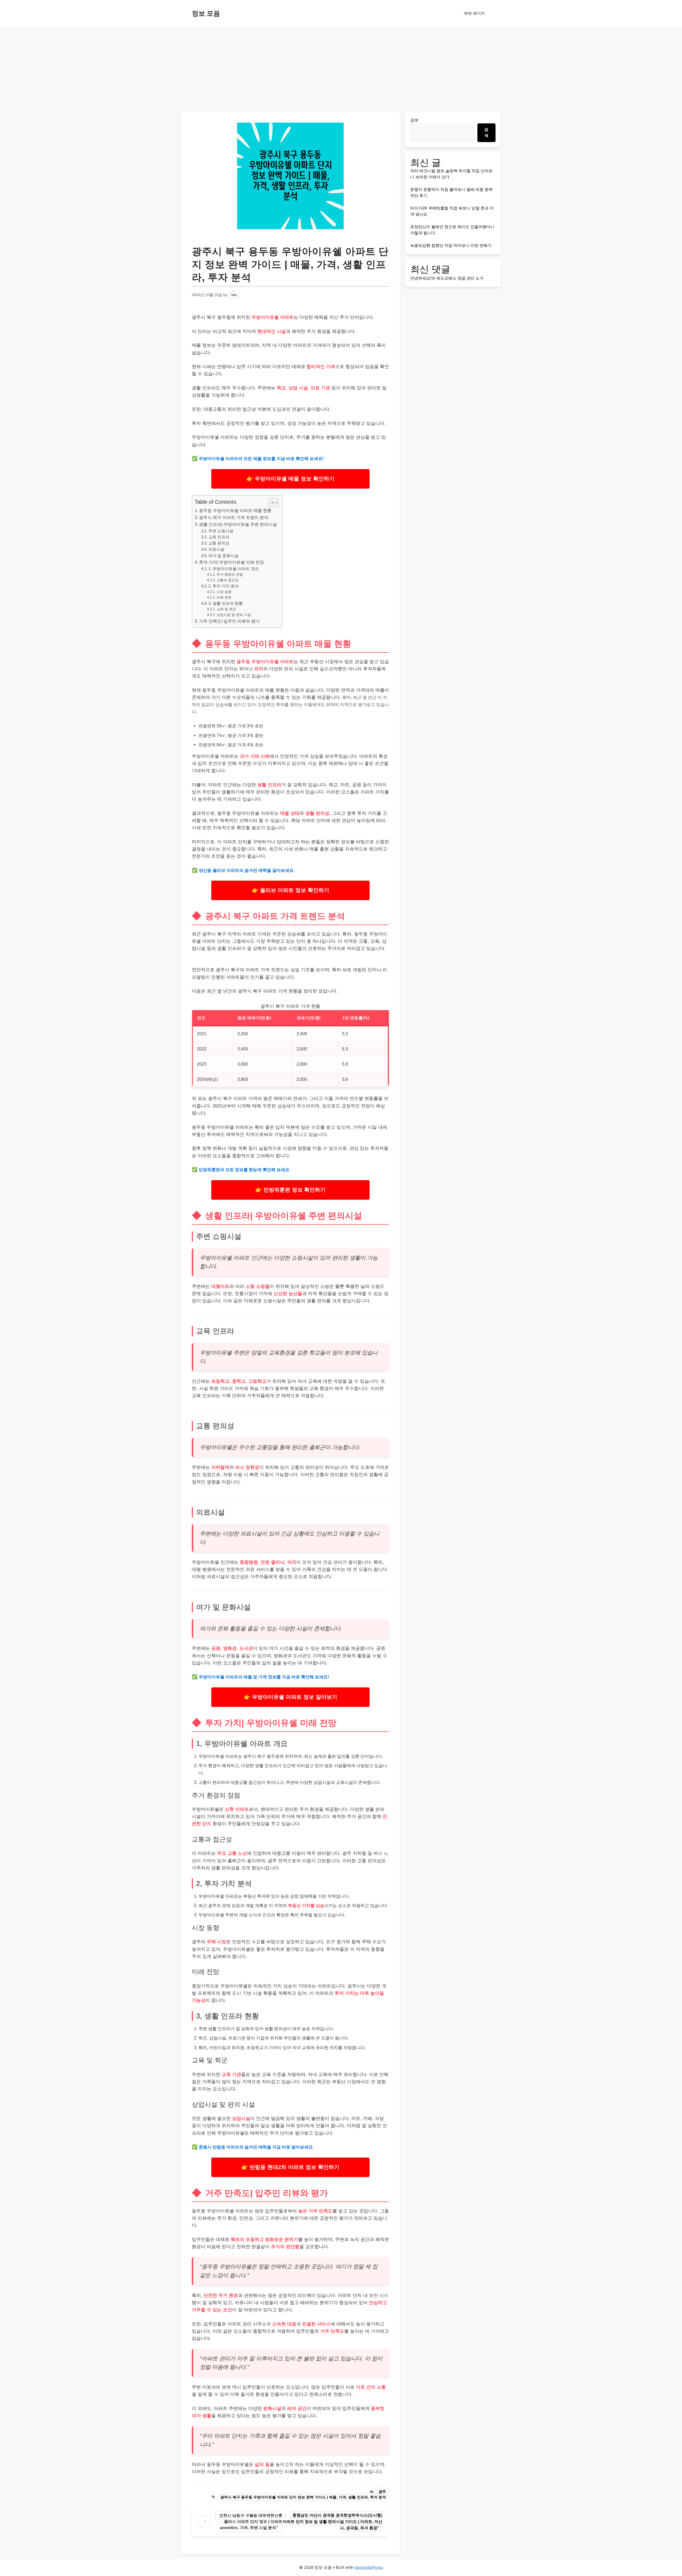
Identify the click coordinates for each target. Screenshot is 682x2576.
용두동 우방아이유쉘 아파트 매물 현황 (235, 510)
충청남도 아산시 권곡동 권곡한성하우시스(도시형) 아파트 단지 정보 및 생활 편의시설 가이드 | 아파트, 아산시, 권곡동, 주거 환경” (332, 2521)
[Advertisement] (341, 67)
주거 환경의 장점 (230, 575)
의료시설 (216, 549)
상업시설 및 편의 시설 (234, 615)
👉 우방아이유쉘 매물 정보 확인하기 (290, 479)
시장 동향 (224, 592)
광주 (382, 2492)
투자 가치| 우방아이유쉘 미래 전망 (232, 562)
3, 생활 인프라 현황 (226, 603)
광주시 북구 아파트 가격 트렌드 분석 (234, 517)
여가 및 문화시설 (223, 556)
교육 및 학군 (226, 609)
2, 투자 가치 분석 (224, 586)
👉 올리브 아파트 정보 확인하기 (290, 890)
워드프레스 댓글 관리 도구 (460, 278)
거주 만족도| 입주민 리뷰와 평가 (229, 621)
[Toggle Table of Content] (271, 503)
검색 (414, 120)
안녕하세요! (421, 278)
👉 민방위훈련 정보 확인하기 (290, 1190)
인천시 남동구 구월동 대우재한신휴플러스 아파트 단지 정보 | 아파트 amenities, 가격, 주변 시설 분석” (251, 2521)
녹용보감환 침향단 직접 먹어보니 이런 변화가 (451, 245)
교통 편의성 (219, 543)
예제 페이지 (474, 13)
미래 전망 (224, 597)
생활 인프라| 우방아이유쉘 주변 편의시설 (238, 524)
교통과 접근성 (228, 580)
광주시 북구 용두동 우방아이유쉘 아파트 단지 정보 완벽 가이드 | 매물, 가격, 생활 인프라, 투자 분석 (303, 2497)
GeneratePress (369, 2567)
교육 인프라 (219, 537)
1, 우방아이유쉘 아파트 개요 (234, 569)
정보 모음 (206, 13)
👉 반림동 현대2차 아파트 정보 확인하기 (290, 2167)
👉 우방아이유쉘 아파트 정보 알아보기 (291, 1697)
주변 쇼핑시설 (221, 531)
